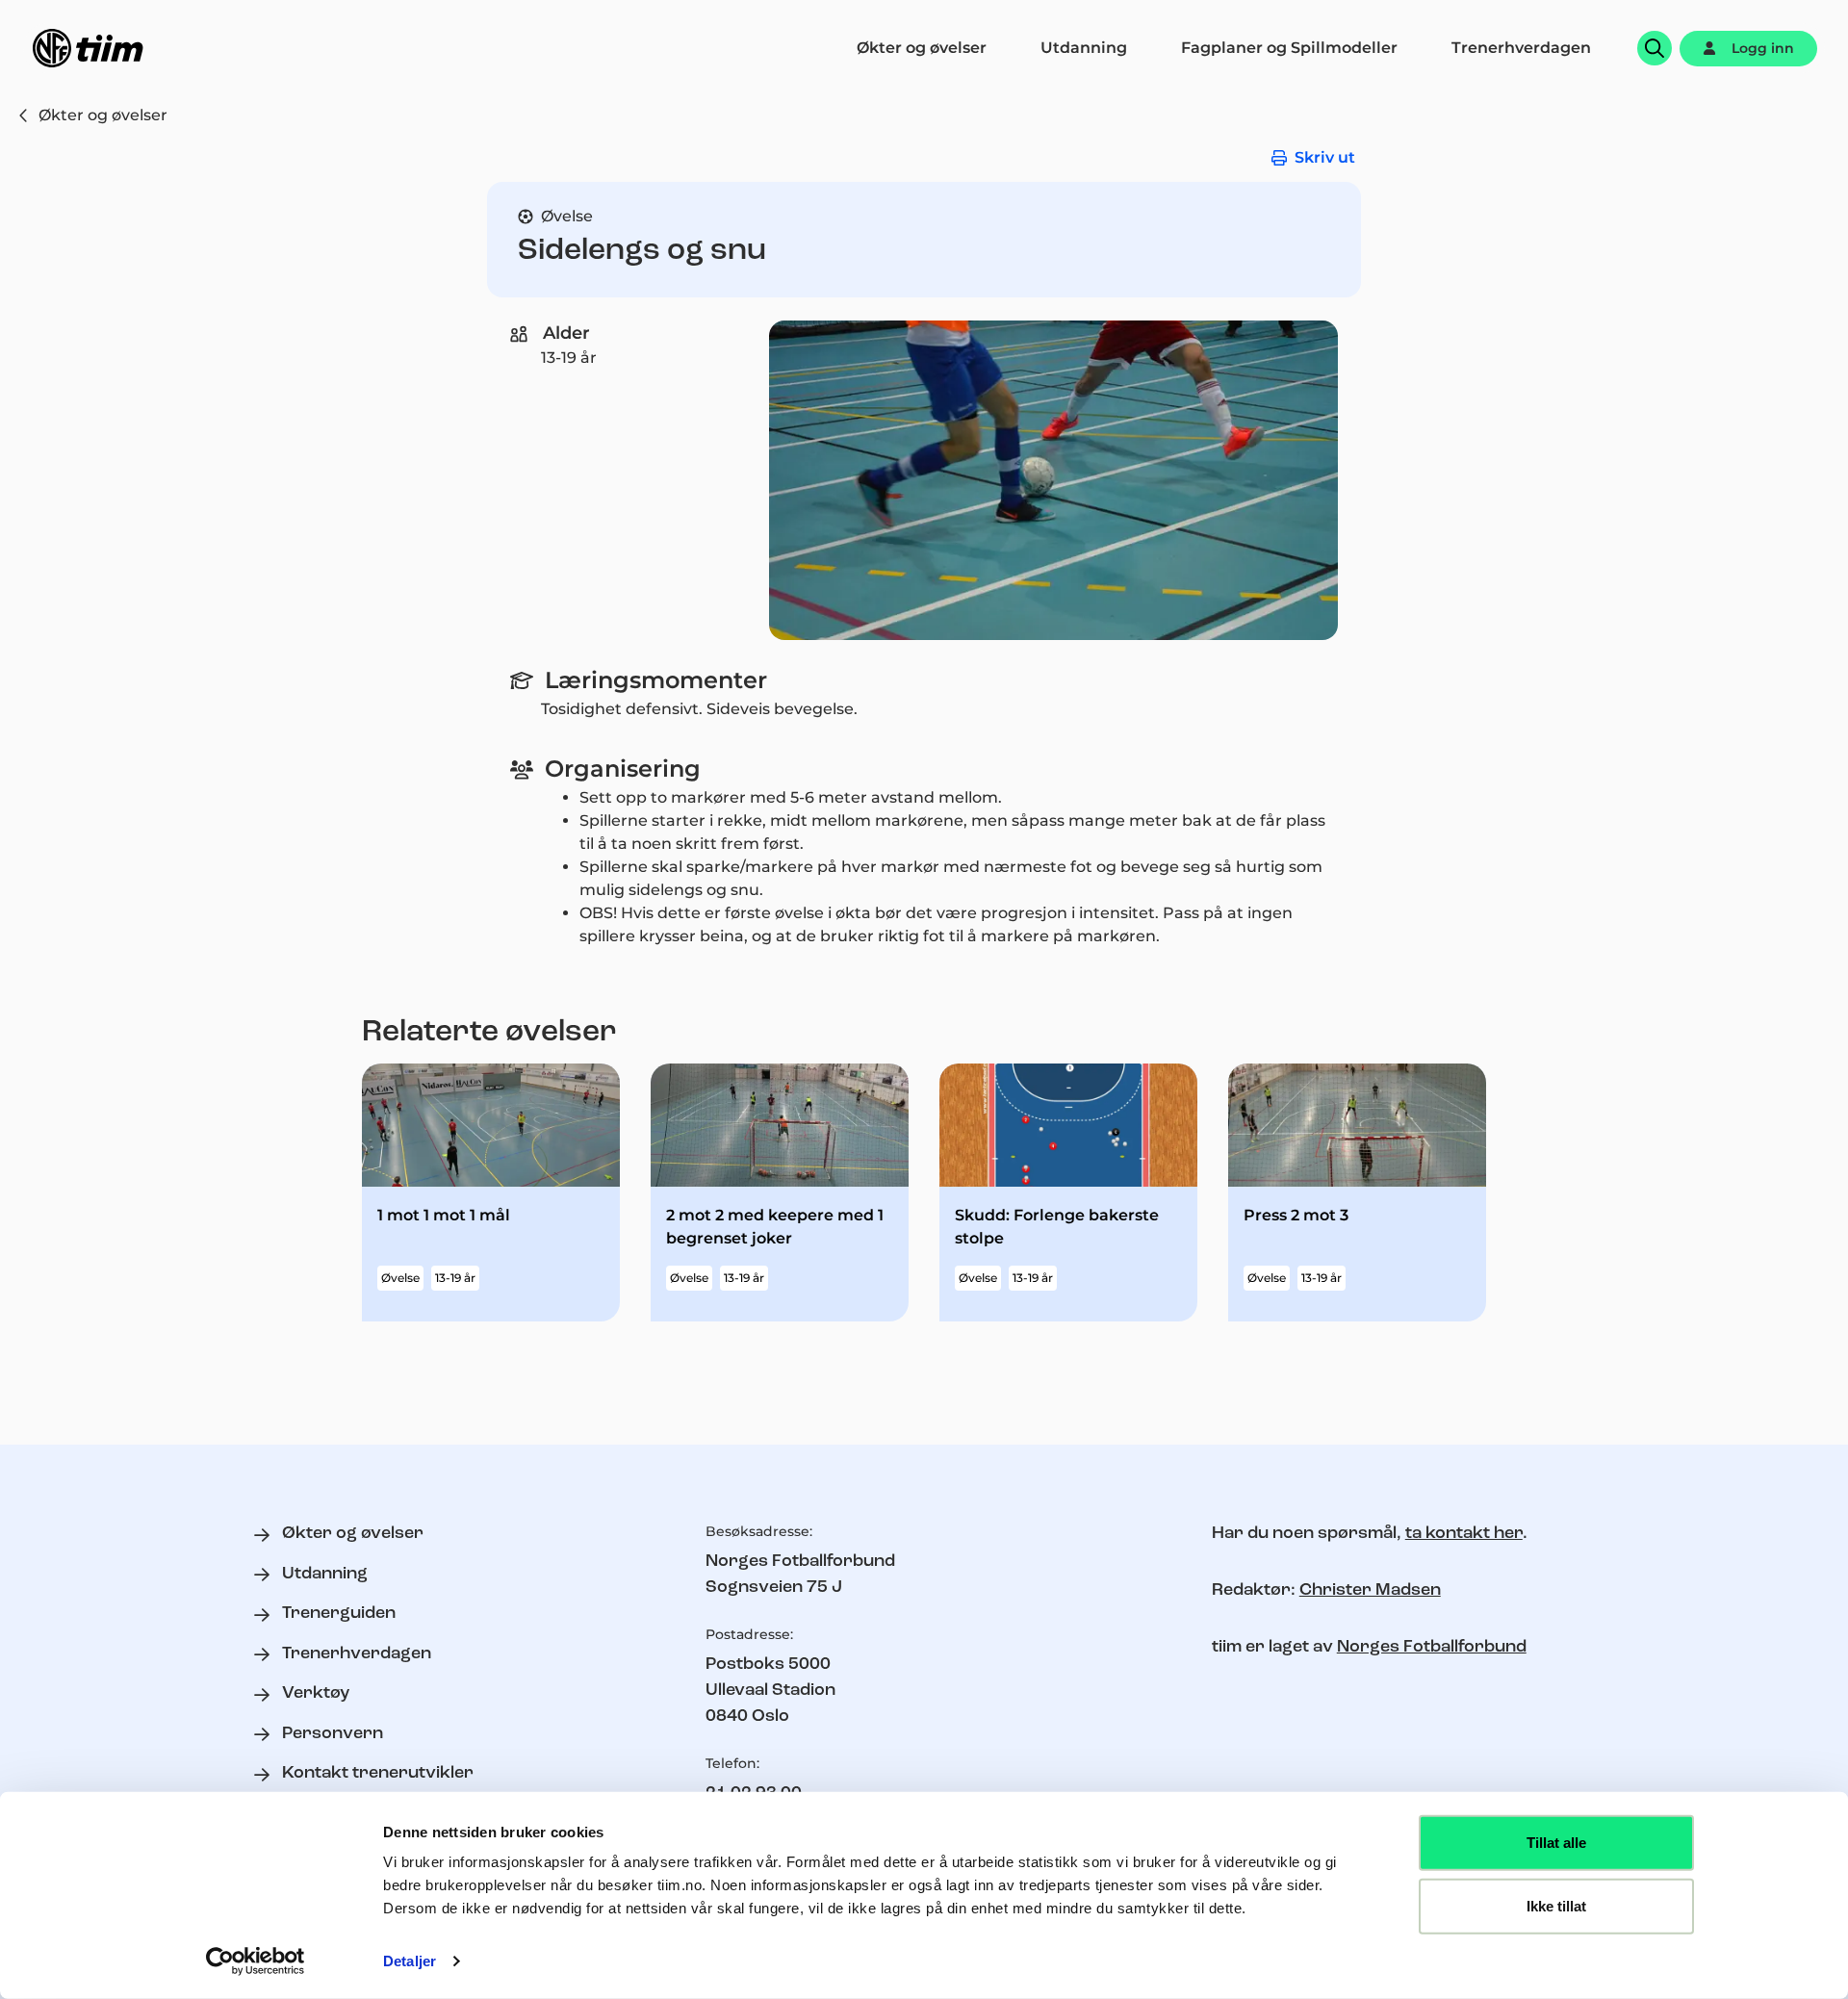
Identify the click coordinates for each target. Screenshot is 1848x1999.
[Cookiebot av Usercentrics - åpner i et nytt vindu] (256, 1961)
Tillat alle (1556, 1843)
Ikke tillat (1556, 1905)
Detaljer (410, 1961)
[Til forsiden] (88, 48)
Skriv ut (1325, 157)
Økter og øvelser (103, 115)
